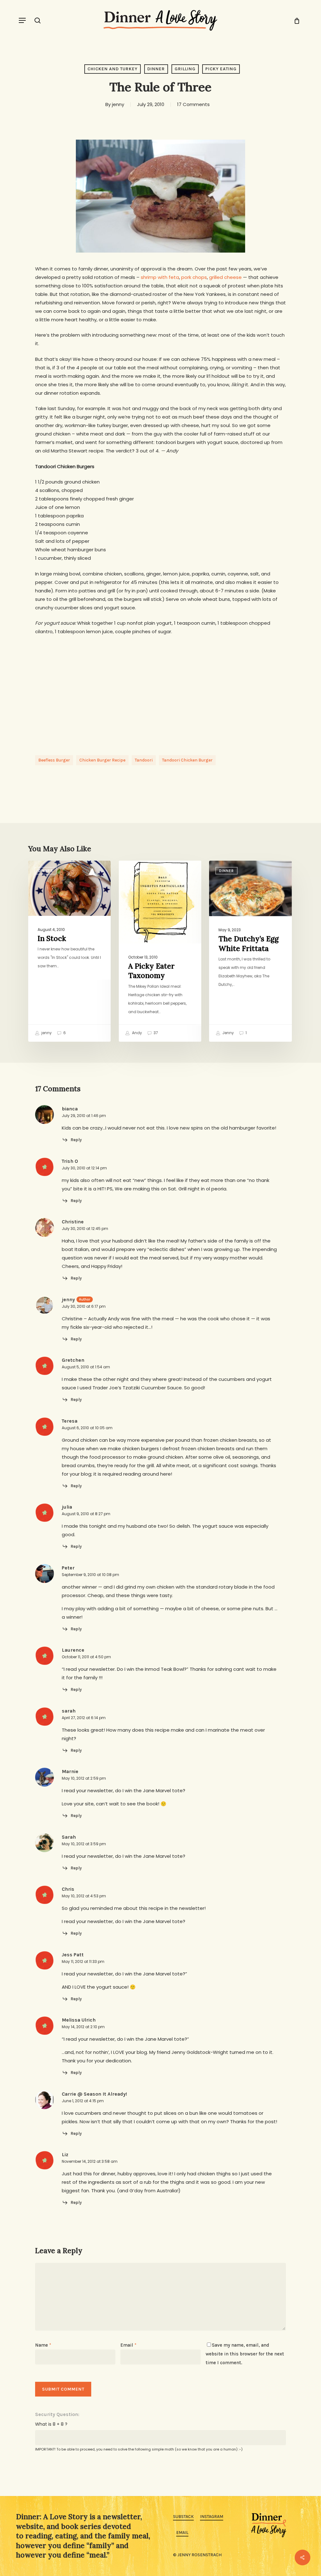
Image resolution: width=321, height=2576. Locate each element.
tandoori (144, 760)
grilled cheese (225, 277)
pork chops (194, 277)
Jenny (228, 1033)
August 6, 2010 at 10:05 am (87, 1428)
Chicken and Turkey (113, 69)
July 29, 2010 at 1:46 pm (84, 1116)
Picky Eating (221, 69)
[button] (22, 20)
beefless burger (54, 760)
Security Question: (57, 2414)
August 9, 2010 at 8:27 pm (86, 1514)
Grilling (185, 69)
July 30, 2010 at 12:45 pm (85, 1229)
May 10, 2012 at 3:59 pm (84, 1844)
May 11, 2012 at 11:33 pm (83, 1961)
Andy (137, 1033)
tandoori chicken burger (187, 760)
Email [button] (182, 2533)
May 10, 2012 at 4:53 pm (84, 1896)
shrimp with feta (160, 277)
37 (155, 1033)
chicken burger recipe (102, 760)
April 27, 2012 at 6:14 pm (84, 1718)
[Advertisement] (160, 689)
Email (128, 2345)
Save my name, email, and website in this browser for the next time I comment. (245, 2354)
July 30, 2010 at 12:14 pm (84, 1168)
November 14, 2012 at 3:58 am (90, 2161)
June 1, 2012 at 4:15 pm (83, 2101)
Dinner (156, 69)
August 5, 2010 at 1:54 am (86, 1367)
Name (43, 2345)
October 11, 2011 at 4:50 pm (86, 1657)
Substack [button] (183, 2517)
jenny (118, 104)
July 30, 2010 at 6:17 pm (84, 1306)
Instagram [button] (212, 2517)
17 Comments (193, 104)
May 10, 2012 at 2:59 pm (84, 1778)
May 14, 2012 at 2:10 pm (83, 2027)
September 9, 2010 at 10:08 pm (90, 1575)
